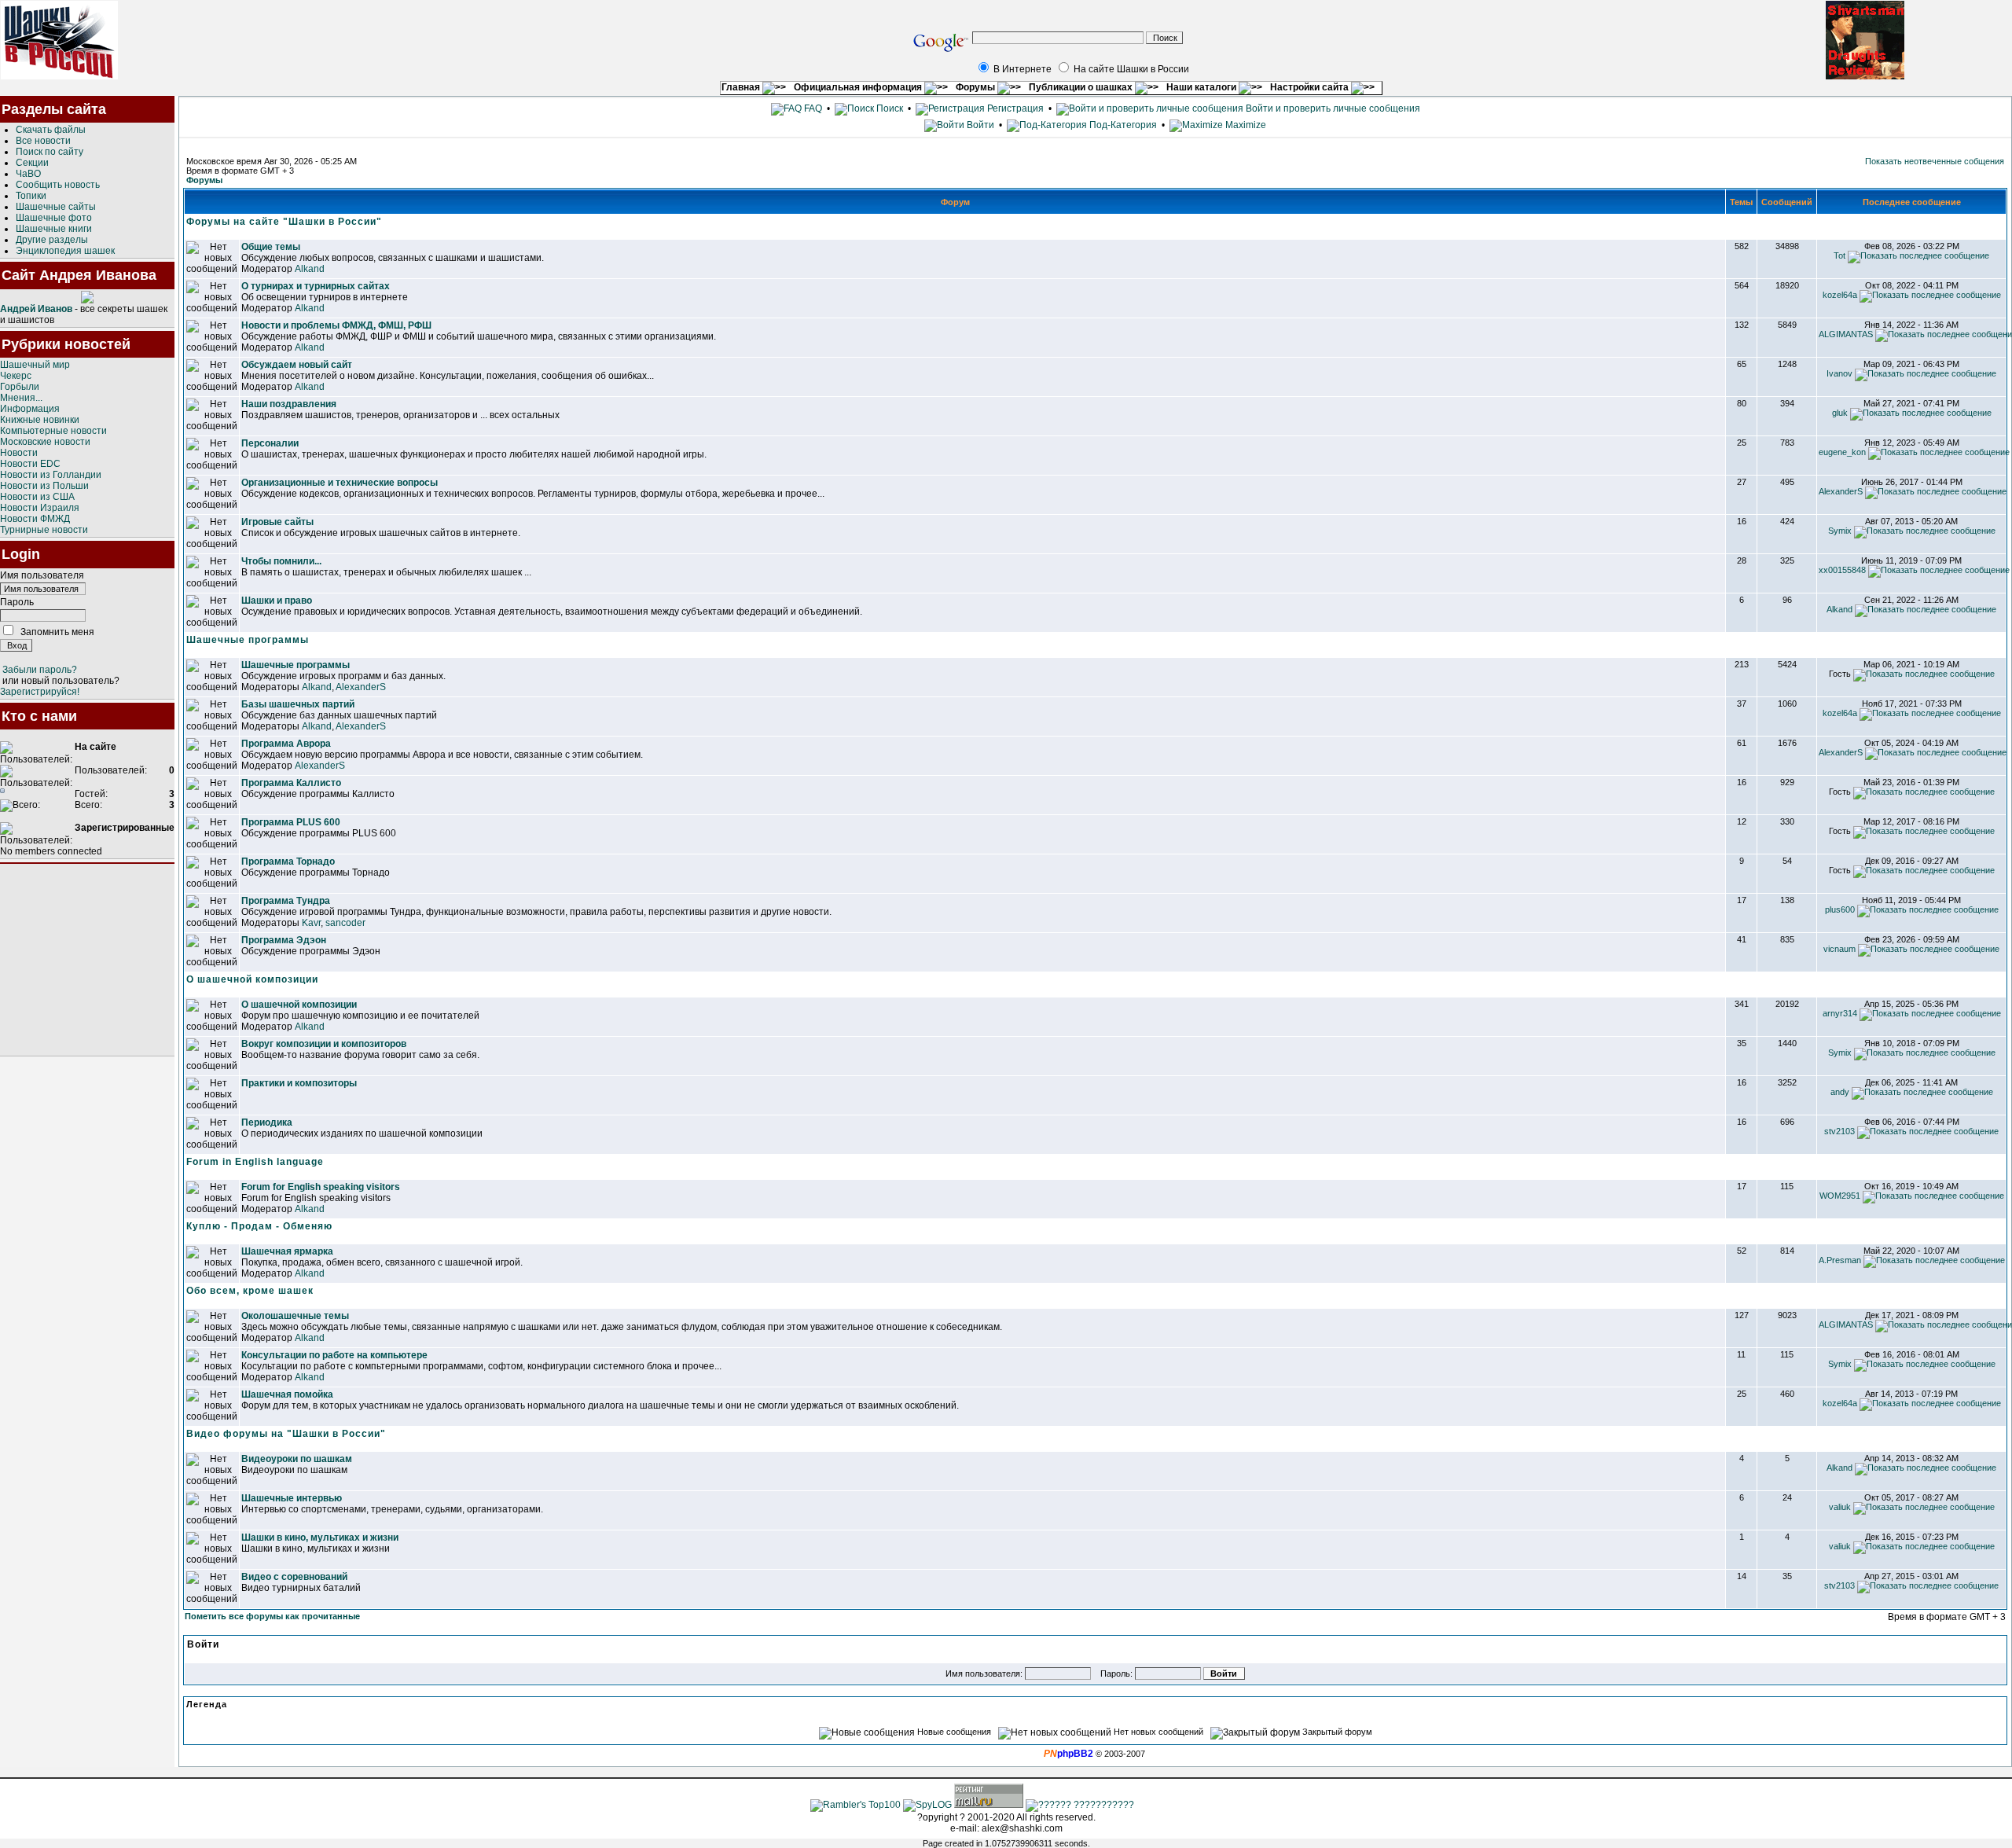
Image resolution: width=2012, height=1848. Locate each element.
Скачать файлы (51, 130)
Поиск (889, 108)
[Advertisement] (87, 960)
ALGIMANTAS (1846, 334)
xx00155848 (1842, 570)
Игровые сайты (277, 522)
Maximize (1245, 125)
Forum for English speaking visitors (321, 1187)
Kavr (311, 923)
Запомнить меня (57, 632)
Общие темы (271, 247)
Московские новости (45, 442)
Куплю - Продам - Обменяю (259, 1226)
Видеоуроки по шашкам (297, 1459)
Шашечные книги (54, 229)
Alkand (310, 269)
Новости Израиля (40, 508)
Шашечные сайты (56, 207)
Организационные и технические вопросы (340, 483)
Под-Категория (1122, 125)
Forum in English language (255, 1162)
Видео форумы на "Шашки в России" (286, 1434)
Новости (19, 453)
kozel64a (1840, 295)
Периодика (267, 1122)
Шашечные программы (248, 640)
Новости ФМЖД (35, 519)
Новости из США (37, 497)
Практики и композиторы (299, 1083)
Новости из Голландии (51, 475)
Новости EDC (30, 464)
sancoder (345, 923)
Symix (1840, 531)
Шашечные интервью (292, 1498)
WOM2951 (1840, 1196)
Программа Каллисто (291, 783)
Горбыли (20, 387)
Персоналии (270, 443)
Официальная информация (859, 87)
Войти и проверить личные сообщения (1332, 108)
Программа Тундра (286, 901)
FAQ (812, 108)
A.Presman (1840, 1260)
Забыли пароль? (40, 670)
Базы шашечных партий (298, 704)
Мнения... (21, 398)
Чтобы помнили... (281, 561)
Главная (742, 87)
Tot (1839, 255)
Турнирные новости (44, 530)
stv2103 (1839, 1131)
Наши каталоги (1202, 87)
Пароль (17, 602)
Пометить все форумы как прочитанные (272, 1616)
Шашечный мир (35, 365)
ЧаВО (28, 174)
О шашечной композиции (252, 979)
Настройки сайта (1311, 87)
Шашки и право (277, 601)
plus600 (1840, 909)
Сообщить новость (58, 185)
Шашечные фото (54, 218)
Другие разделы (52, 240)
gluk (1840, 413)
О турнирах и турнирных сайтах (316, 286)
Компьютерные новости (53, 431)
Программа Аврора (286, 744)
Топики (31, 196)
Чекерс (16, 376)
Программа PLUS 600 (291, 822)
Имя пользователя (42, 575)
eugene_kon (1842, 452)
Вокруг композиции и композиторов (324, 1044)
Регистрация (1014, 108)
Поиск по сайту (50, 152)
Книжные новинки (40, 420)
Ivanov (1839, 373)
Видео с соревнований (294, 1577)
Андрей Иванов (36, 309)
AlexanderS (1841, 491)
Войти (980, 125)
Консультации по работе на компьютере (334, 1355)
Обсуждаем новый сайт (297, 365)
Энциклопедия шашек (65, 251)
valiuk (1840, 1507)
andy (1840, 1092)
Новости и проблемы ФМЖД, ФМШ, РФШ (336, 325)
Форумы (977, 87)
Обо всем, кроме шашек (250, 1291)
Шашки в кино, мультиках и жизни (320, 1538)
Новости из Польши (44, 486)
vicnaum (1839, 949)
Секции (32, 163)
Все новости (43, 141)
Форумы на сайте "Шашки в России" (284, 222)
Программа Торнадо (288, 862)
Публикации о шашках (1082, 87)
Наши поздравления (289, 404)
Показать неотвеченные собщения (1935, 161)
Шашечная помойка (287, 1394)
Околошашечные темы (295, 1316)
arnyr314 (1840, 1013)
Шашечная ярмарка (287, 1251)
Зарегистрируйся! (40, 692)
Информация (30, 409)
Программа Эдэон (284, 940)
